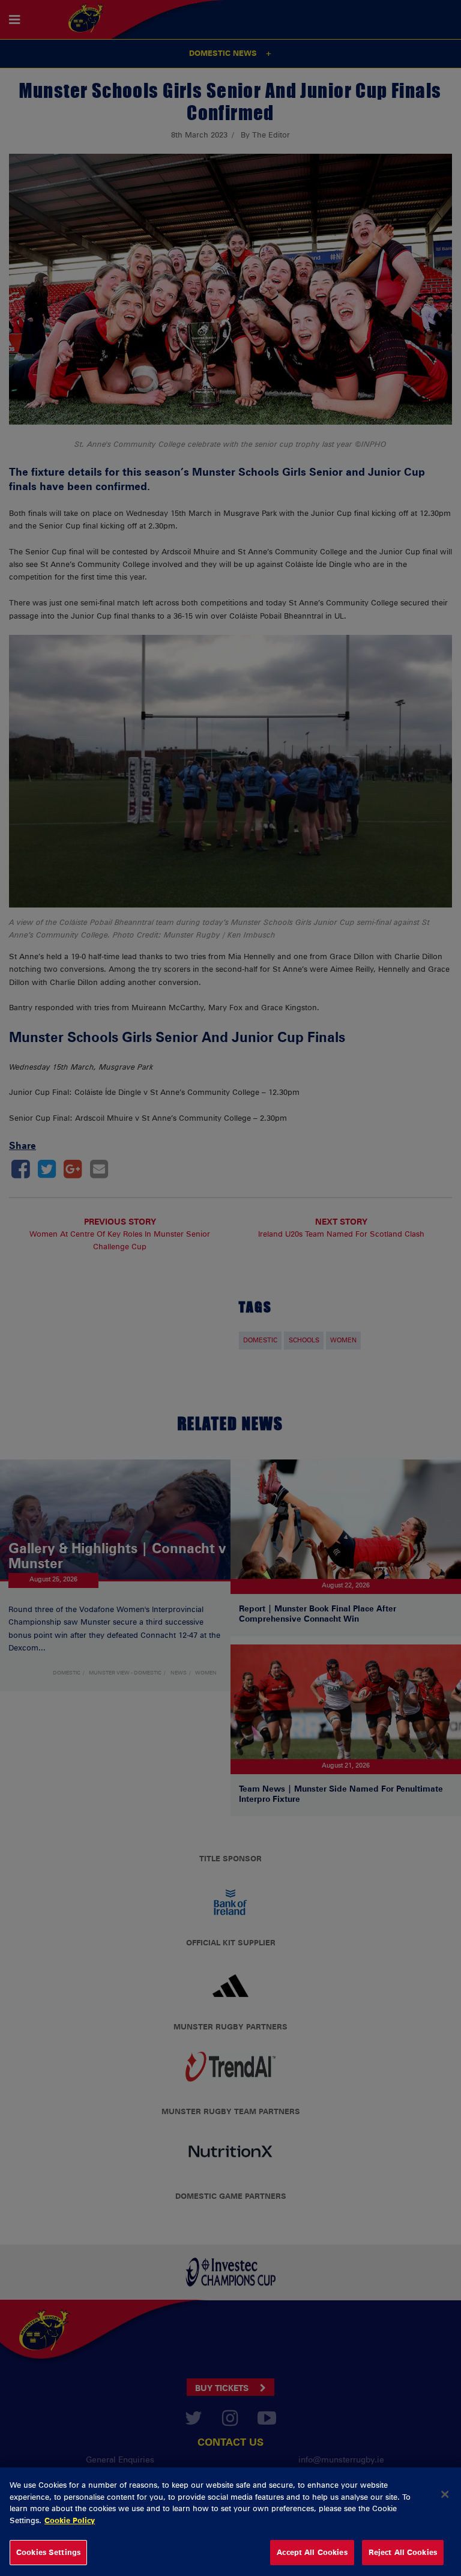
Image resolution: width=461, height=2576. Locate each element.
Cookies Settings (48, 2552)
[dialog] (230, 2522)
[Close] (445, 2494)
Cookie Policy (70, 2520)
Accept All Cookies (312, 2552)
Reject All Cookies (403, 2552)
